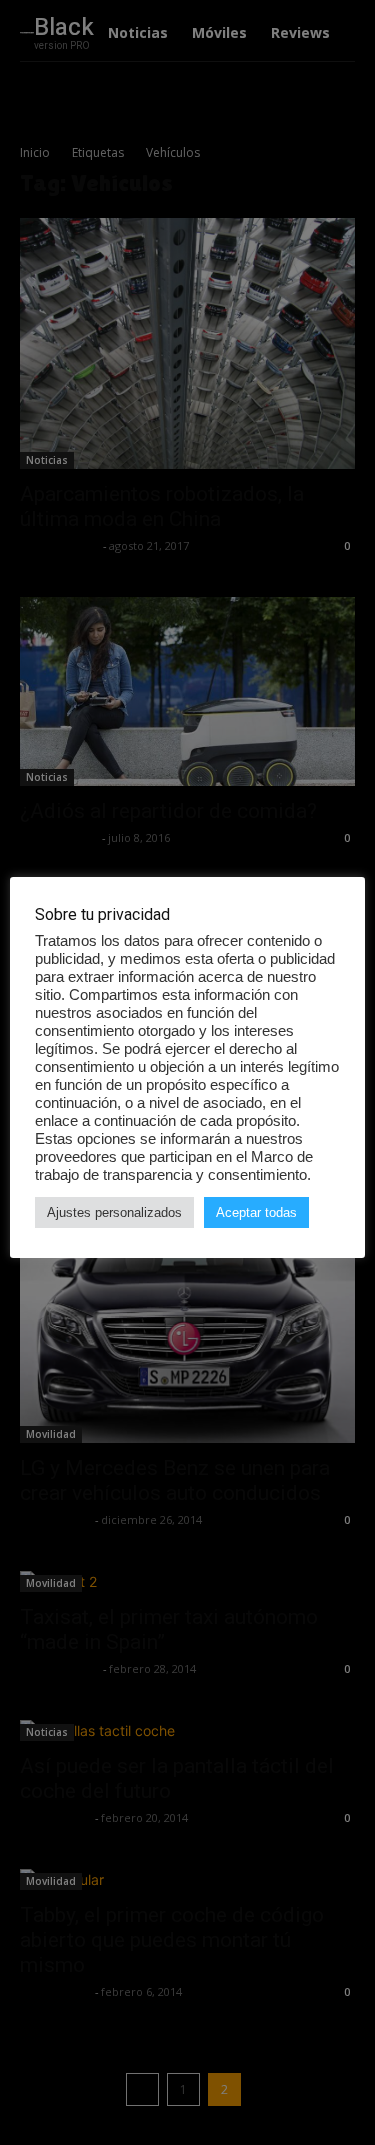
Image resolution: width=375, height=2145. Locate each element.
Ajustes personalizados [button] (114, 1212)
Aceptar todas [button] (256, 1212)
